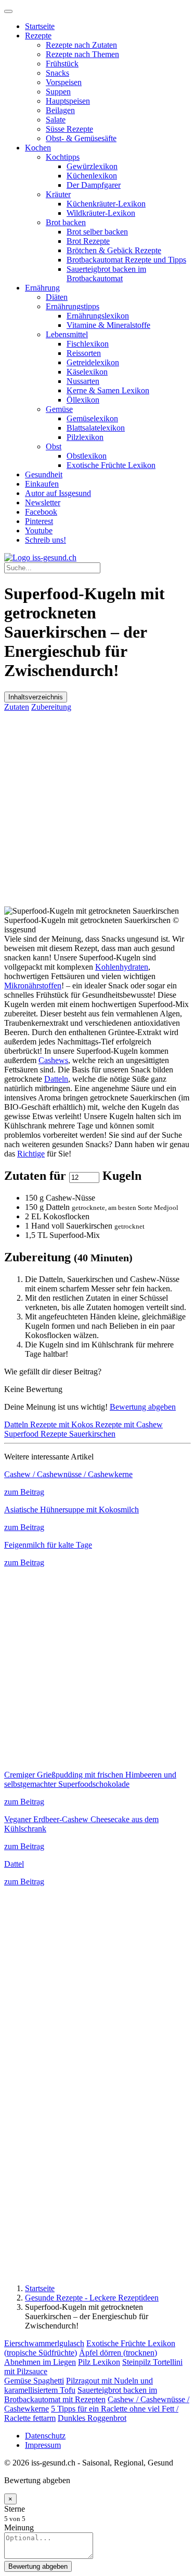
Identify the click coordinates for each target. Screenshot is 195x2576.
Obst (54, 446)
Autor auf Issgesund (58, 493)
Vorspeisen (64, 82)
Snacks (57, 73)
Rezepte (38, 36)
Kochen (38, 148)
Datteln (56, 1079)
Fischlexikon (88, 344)
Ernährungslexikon (98, 316)
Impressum (43, 2445)
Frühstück (62, 64)
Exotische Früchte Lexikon (111, 465)
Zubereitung (51, 707)
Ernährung (42, 288)
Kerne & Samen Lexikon (108, 390)
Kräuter (58, 194)
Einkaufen (42, 484)
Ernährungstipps (73, 306)
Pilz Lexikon (99, 2362)
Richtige (31, 1154)
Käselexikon (87, 372)
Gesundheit (44, 474)
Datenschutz (45, 2436)
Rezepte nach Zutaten (81, 45)
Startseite (40, 26)
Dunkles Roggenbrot (92, 2418)
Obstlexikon (87, 456)
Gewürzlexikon (92, 166)
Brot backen (66, 222)
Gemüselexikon (92, 418)
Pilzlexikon (85, 437)
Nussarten (83, 381)
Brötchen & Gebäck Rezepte (114, 250)
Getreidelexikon (93, 362)
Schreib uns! (45, 540)
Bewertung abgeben (143, 1407)
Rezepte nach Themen (82, 54)
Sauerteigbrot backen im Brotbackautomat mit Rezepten (81, 2395)
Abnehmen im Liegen (40, 2362)
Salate (56, 120)
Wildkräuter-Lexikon (101, 213)
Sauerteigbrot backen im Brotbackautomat (106, 274)
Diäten (57, 297)
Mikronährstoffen (33, 986)
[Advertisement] (97, 809)
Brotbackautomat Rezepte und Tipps (126, 260)
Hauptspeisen (68, 101)
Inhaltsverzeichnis (36, 697)
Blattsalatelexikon (96, 428)
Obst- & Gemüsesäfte (81, 138)
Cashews (53, 1060)
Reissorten (84, 353)
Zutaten (17, 707)
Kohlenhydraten (122, 967)
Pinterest (39, 521)
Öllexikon (83, 400)
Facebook (41, 512)
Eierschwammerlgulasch (44, 2343)
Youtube (39, 531)
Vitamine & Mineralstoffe (108, 325)
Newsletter (43, 502)
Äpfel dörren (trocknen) (118, 2353)
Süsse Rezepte (69, 129)
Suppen (58, 92)
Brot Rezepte (88, 241)
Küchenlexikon (92, 176)
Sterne (15, 2509)
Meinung (19, 2527)
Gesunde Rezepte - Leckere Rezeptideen (92, 2298)
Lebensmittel (67, 334)
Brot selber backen (97, 232)
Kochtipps (63, 157)
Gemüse (59, 409)
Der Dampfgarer (94, 185)
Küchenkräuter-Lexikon (106, 204)
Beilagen (60, 110)
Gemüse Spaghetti (34, 2381)
